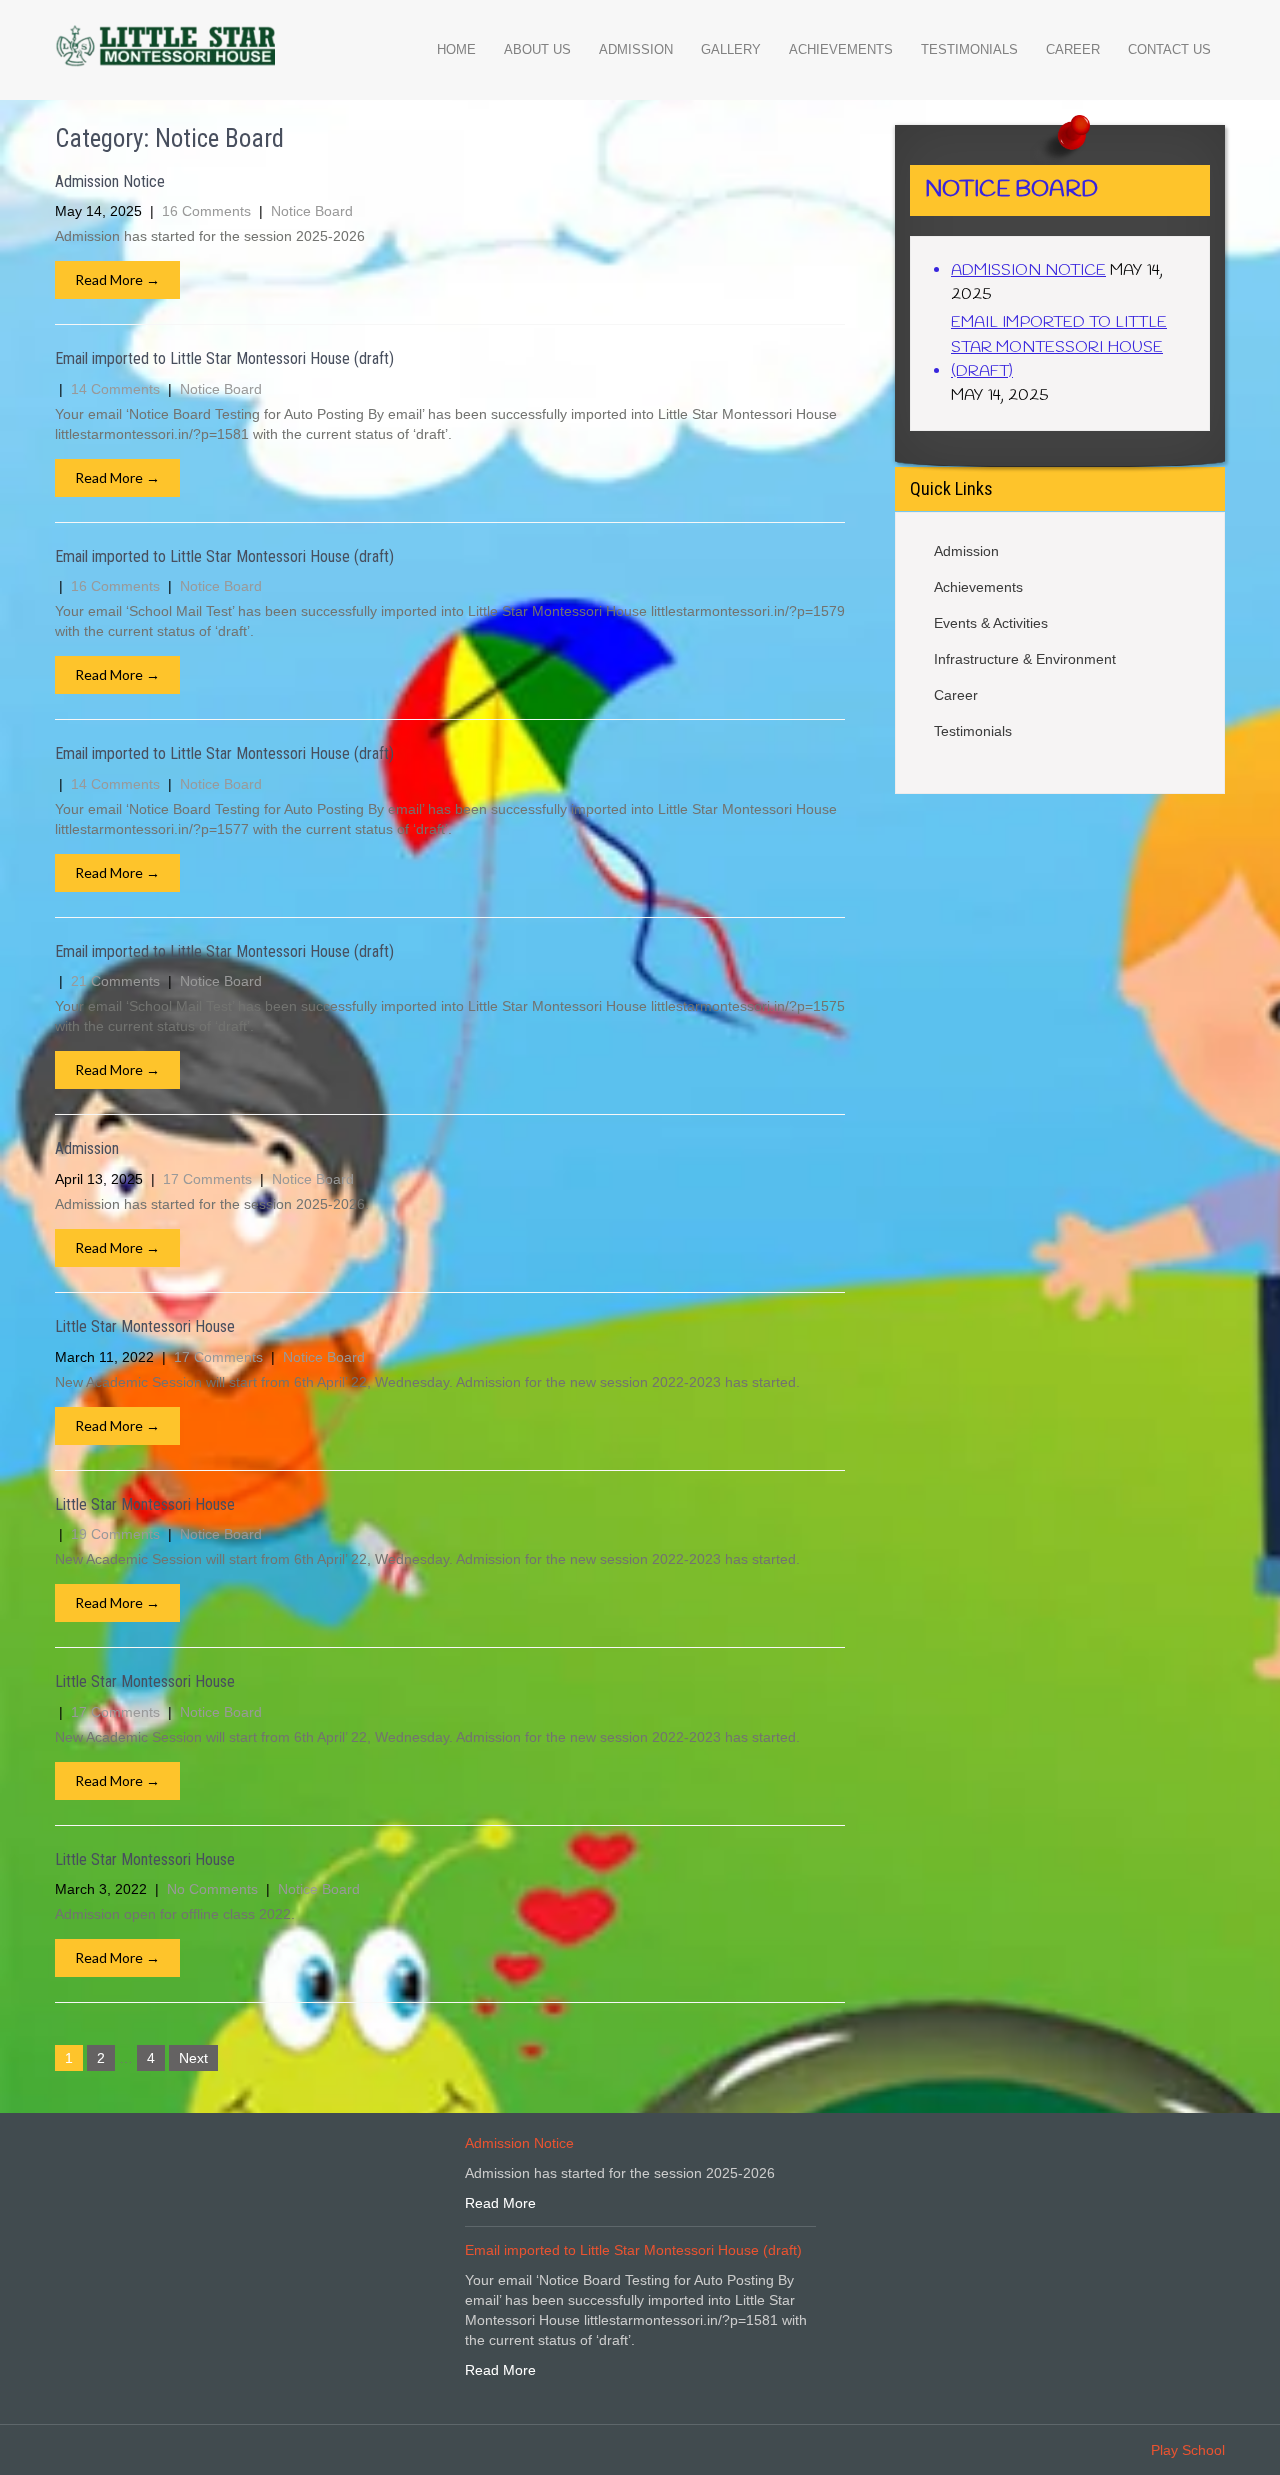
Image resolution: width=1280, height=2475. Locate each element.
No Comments (212, 1889)
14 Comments (115, 389)
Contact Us (1169, 49)
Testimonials (969, 49)
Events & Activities (991, 623)
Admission (636, 49)
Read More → (117, 279)
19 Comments (115, 1534)
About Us (537, 49)
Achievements (841, 49)
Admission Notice (110, 181)
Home (456, 49)
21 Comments (115, 981)
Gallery (731, 49)
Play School (1188, 2450)
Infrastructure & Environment (1025, 659)
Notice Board (312, 211)
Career (1073, 49)
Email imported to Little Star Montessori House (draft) (224, 358)
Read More (500, 2203)
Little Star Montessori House (145, 1326)
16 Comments (206, 211)
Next (193, 2058)
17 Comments (207, 1179)
